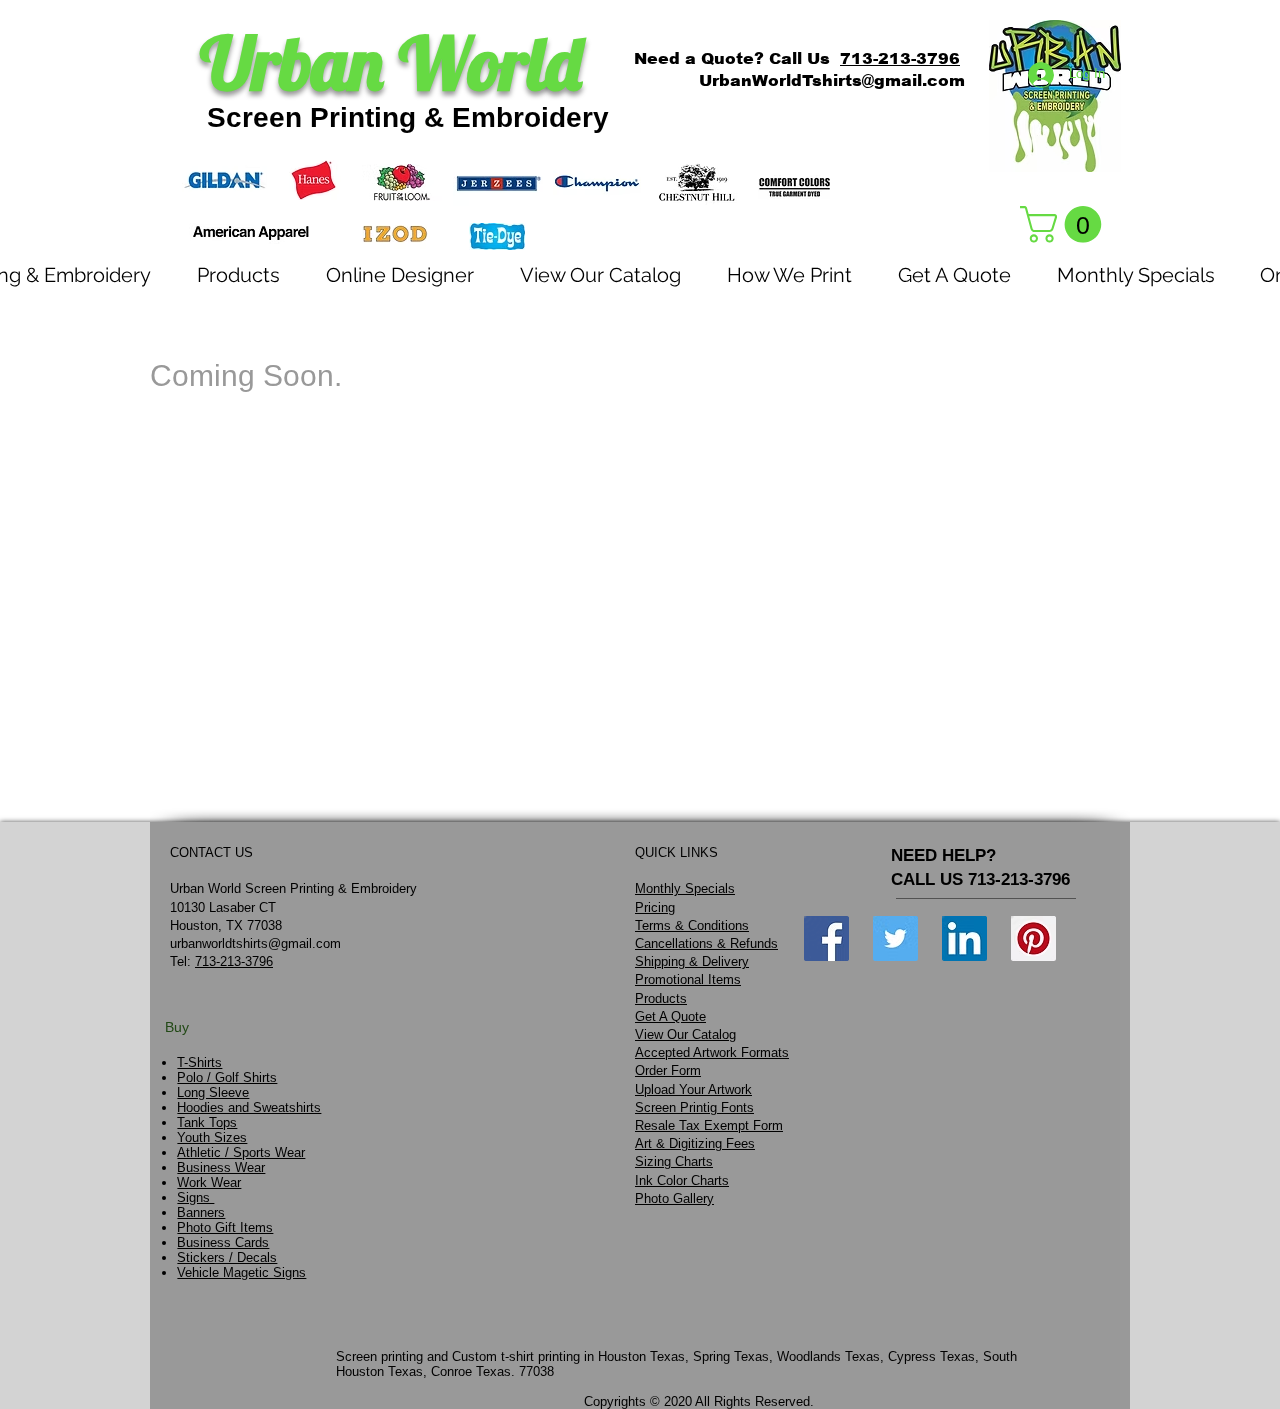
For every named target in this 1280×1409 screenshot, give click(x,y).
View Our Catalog (685, 1034)
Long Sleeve (213, 1092)
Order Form (668, 1070)
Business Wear (221, 1167)
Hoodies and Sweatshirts (249, 1107)
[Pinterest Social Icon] (1033, 938)
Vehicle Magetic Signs (241, 1272)
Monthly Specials (685, 888)
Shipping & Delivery (692, 961)
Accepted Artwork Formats (712, 1052)
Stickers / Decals (227, 1257)
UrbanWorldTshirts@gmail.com (832, 80)
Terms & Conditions (692, 925)
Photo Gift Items (225, 1227)
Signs (195, 1197)
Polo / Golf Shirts (227, 1077)
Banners (201, 1212)
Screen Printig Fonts (694, 1107)
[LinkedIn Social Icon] (964, 938)
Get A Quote (670, 1016)
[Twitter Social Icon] (895, 938)
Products (661, 998)
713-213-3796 (900, 58)
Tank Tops (207, 1122)
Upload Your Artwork (693, 1089)
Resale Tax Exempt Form (709, 1125)
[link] (1065, 224)
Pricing (655, 907)
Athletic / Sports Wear (241, 1152)
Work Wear (209, 1182)
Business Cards (223, 1242)
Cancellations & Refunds (706, 943)
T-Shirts (199, 1062)
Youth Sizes (212, 1137)
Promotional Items (688, 979)
